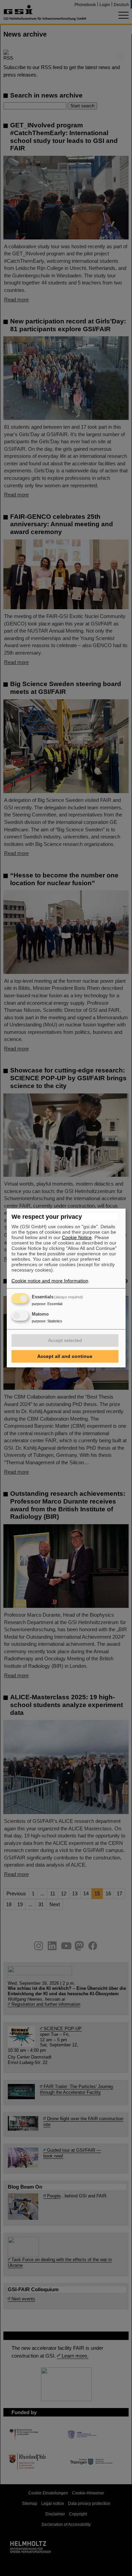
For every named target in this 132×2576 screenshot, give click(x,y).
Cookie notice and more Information (50, 1281)
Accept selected (65, 1340)
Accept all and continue (65, 1356)
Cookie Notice (77, 1237)
